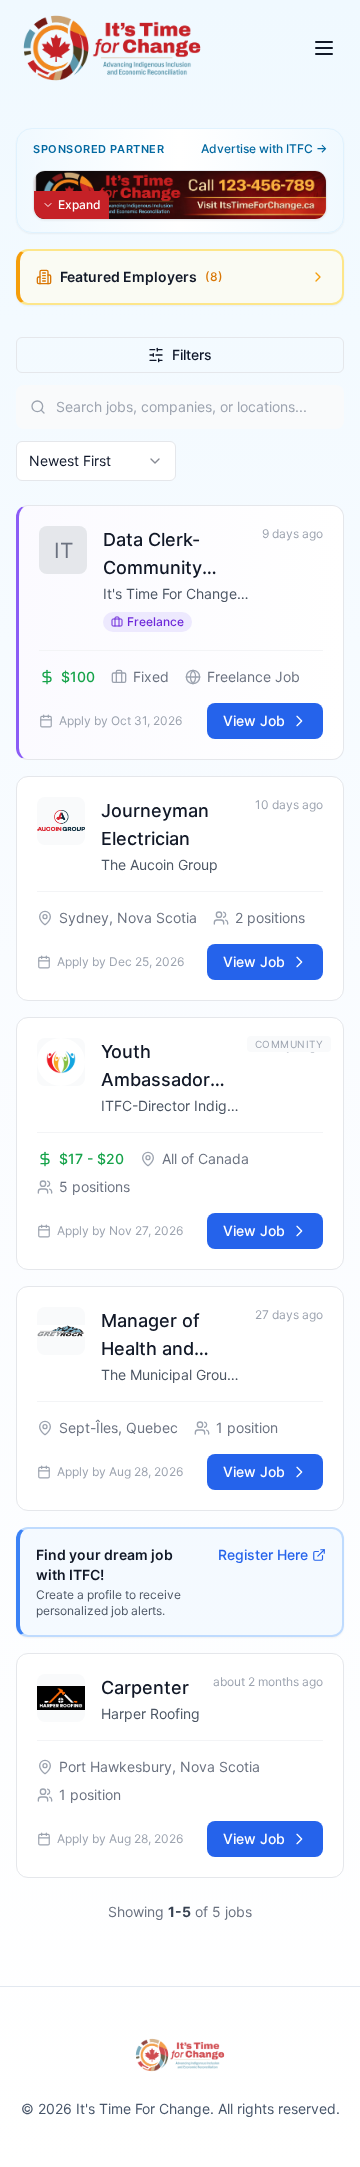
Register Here (263, 1554)
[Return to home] (112, 48)
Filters (192, 354)
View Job (254, 720)
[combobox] (96, 461)
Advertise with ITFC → (264, 148)
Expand (79, 204)
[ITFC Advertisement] (180, 195)
